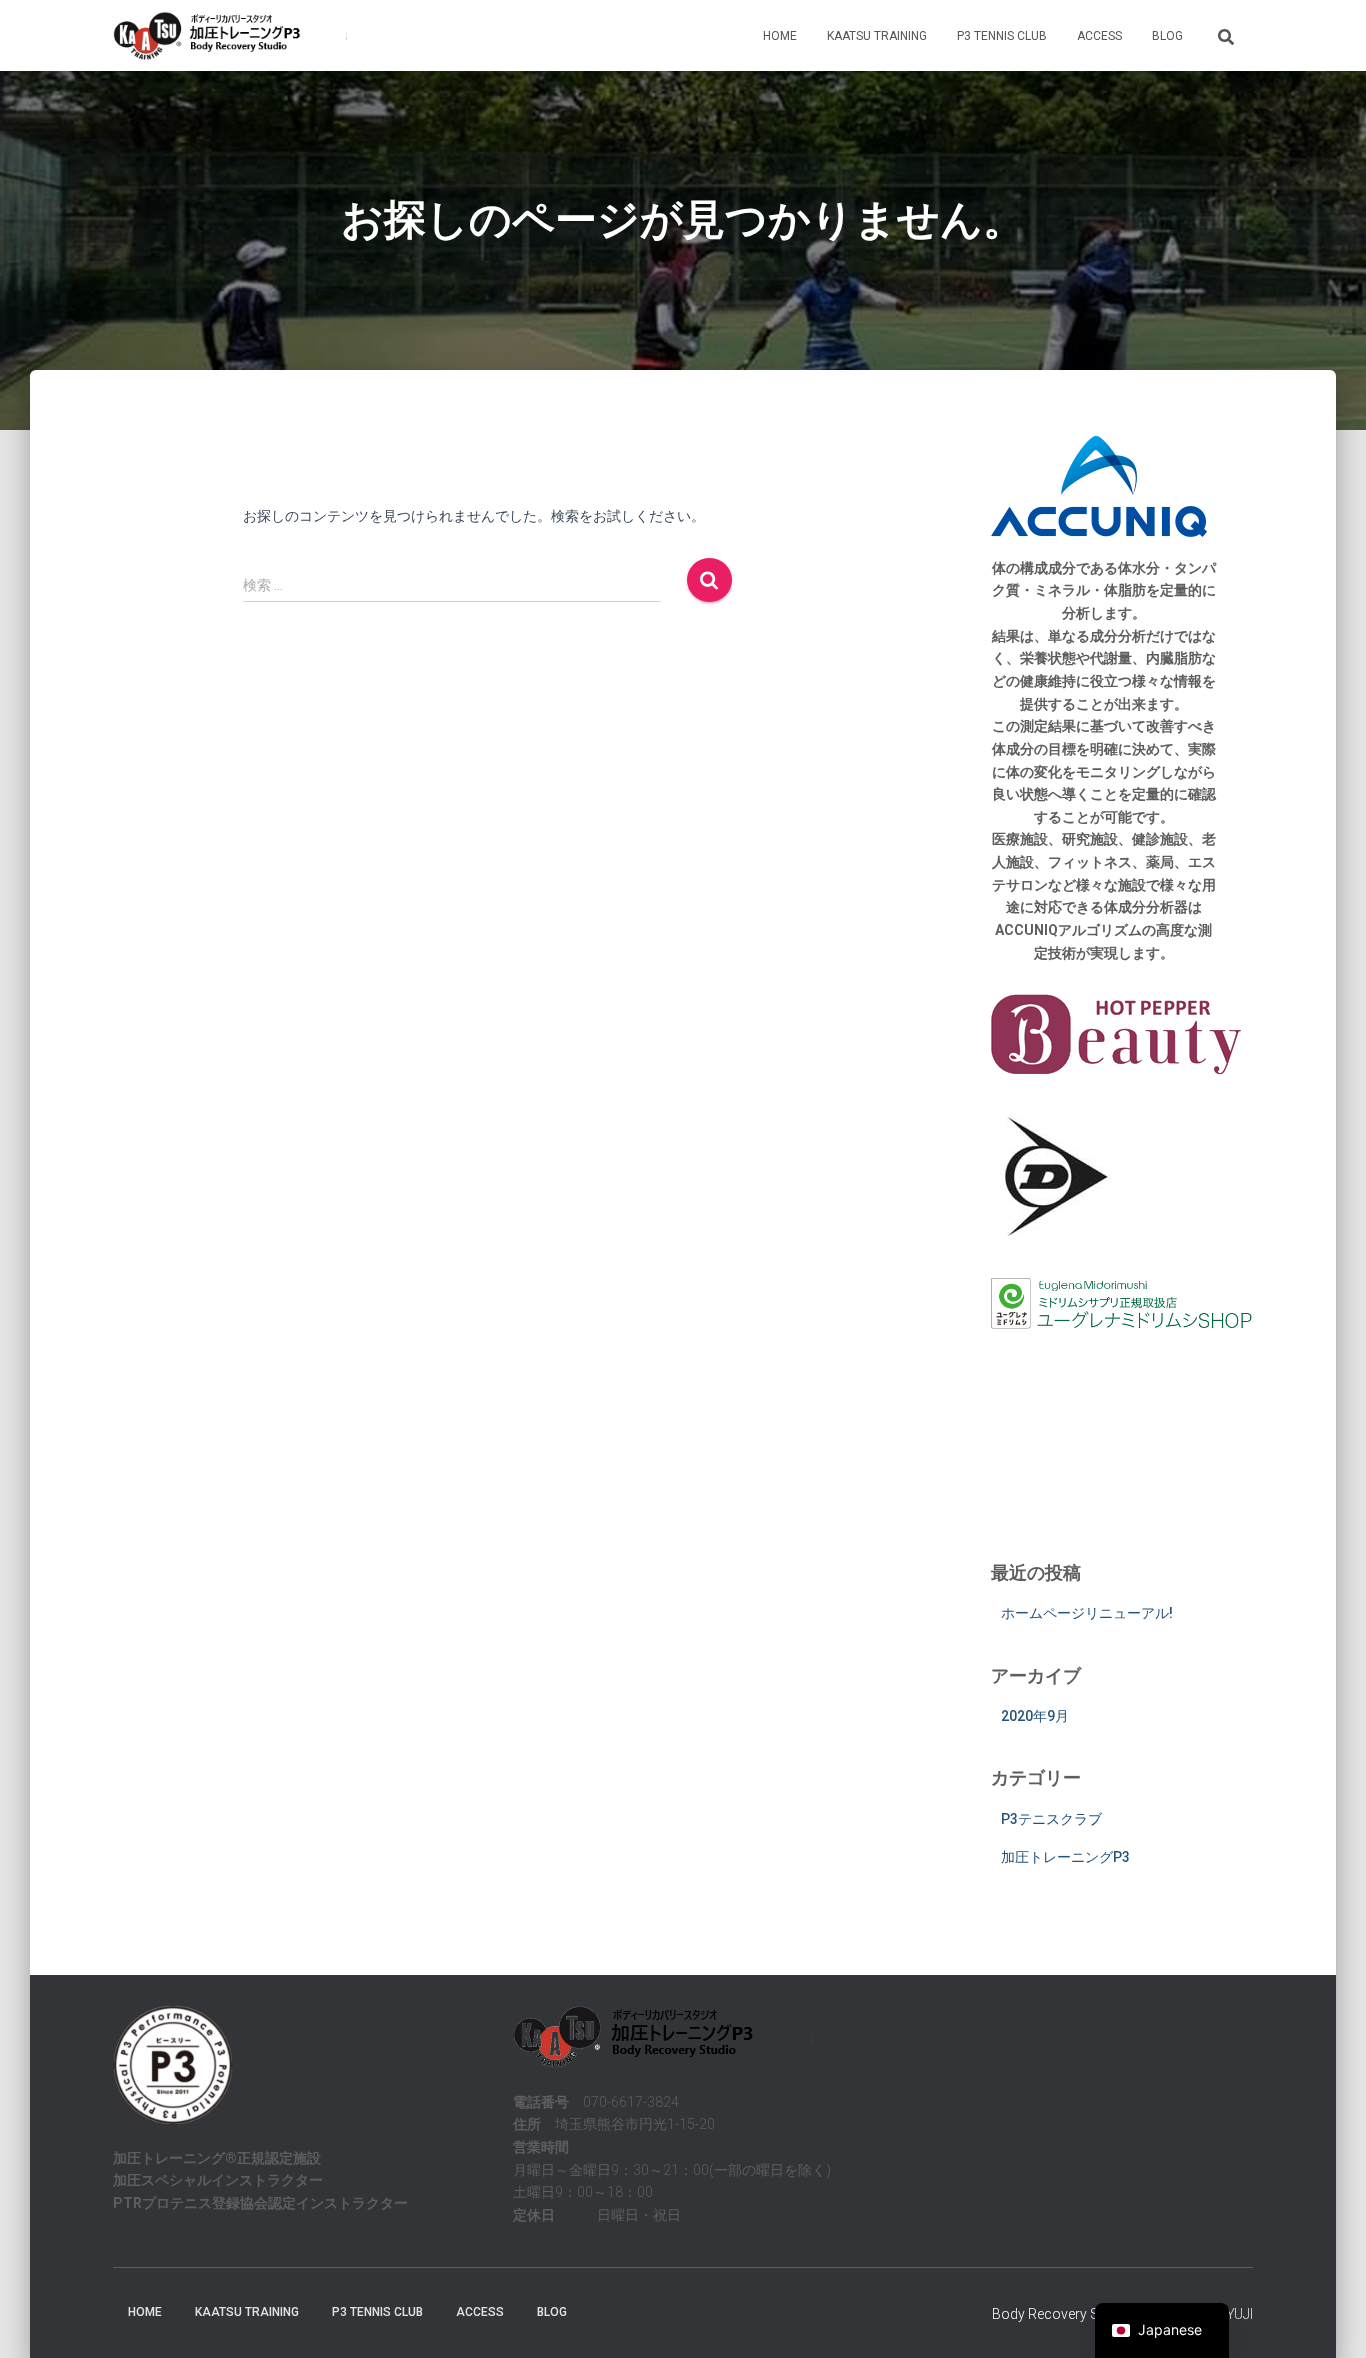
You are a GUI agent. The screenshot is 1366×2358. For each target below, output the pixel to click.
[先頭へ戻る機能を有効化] (1326, 2318)
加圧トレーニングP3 (1065, 1857)
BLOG (1167, 36)
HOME (780, 36)
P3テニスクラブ (1051, 1819)
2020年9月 (1035, 1716)
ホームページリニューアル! (1087, 1613)
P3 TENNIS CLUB (1002, 36)
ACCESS (1099, 36)
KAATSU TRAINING (877, 36)
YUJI (1239, 2314)
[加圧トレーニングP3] (230, 36)
